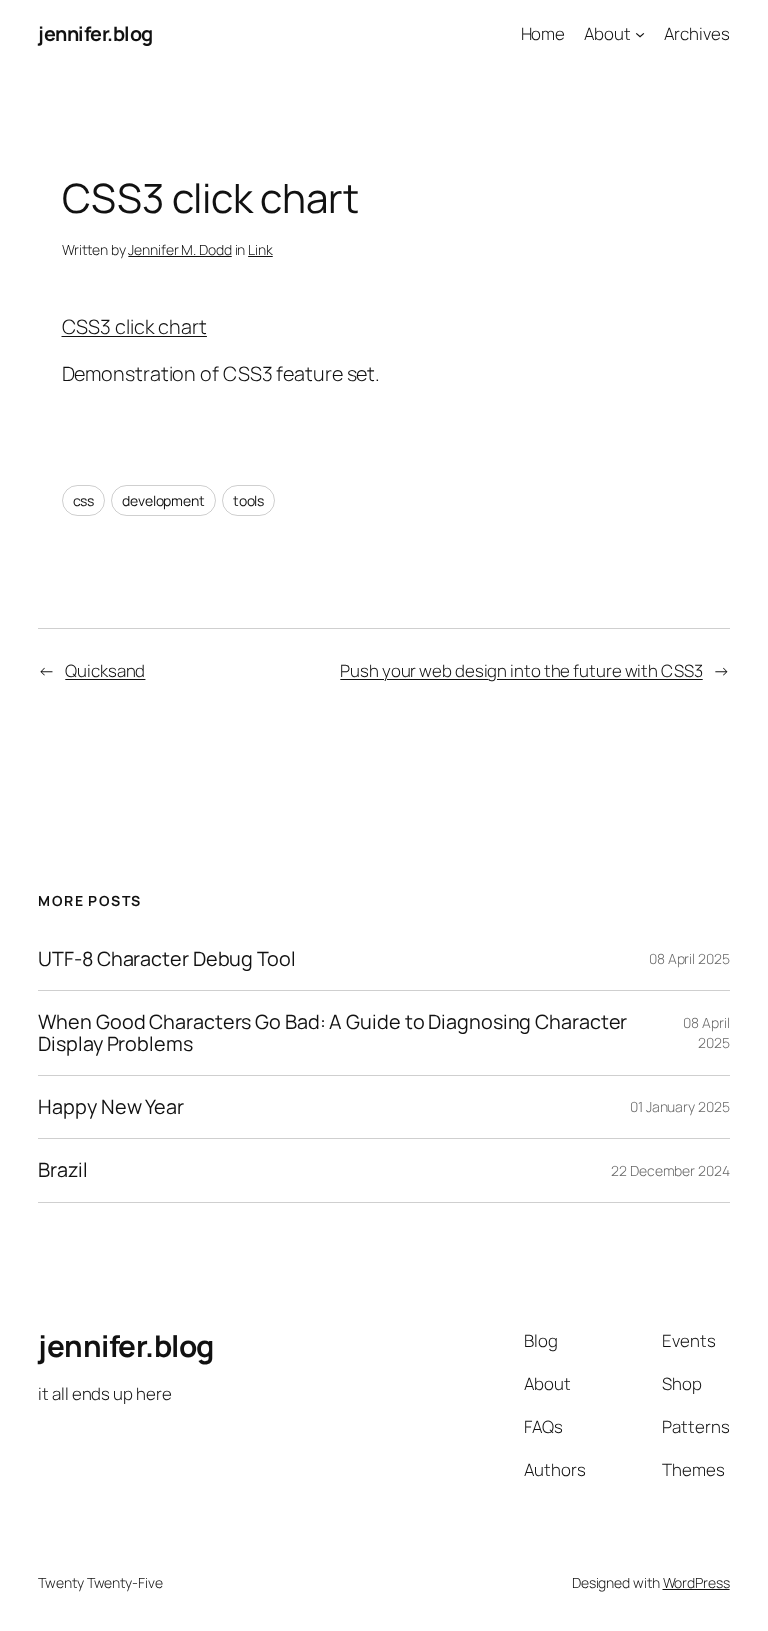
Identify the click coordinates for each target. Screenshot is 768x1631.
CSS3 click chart (134, 326)
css (84, 500)
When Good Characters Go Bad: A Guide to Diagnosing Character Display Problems (332, 1033)
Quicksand (105, 670)
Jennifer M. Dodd (179, 249)
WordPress (696, 1582)
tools (249, 500)
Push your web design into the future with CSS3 (521, 670)
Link (260, 249)
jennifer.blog (95, 33)
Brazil (62, 1170)
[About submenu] (640, 34)
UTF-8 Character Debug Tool (166, 959)
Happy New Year (111, 1107)
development (163, 500)
